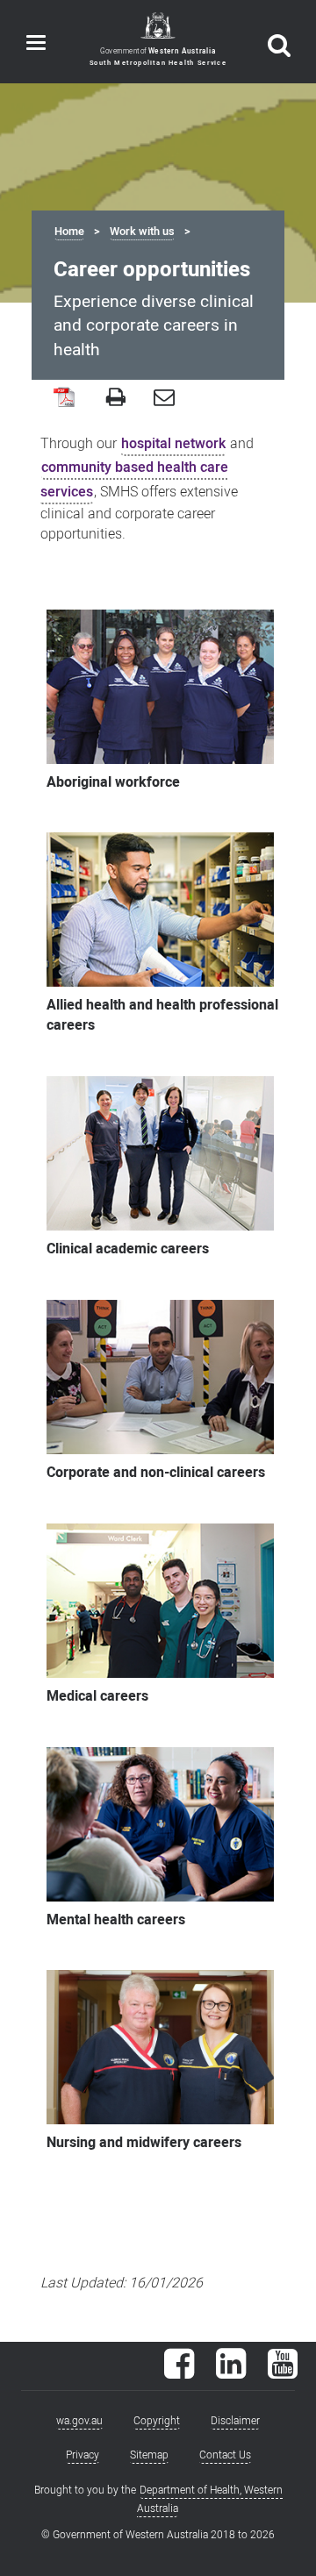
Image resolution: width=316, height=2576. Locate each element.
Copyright (157, 2421)
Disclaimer (235, 2421)
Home (69, 232)
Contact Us (225, 2455)
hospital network (173, 444)
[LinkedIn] (231, 2373)
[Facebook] (179, 2373)
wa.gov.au (79, 2421)
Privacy (83, 2455)
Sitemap (149, 2455)
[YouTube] (283, 2373)
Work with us (142, 232)
